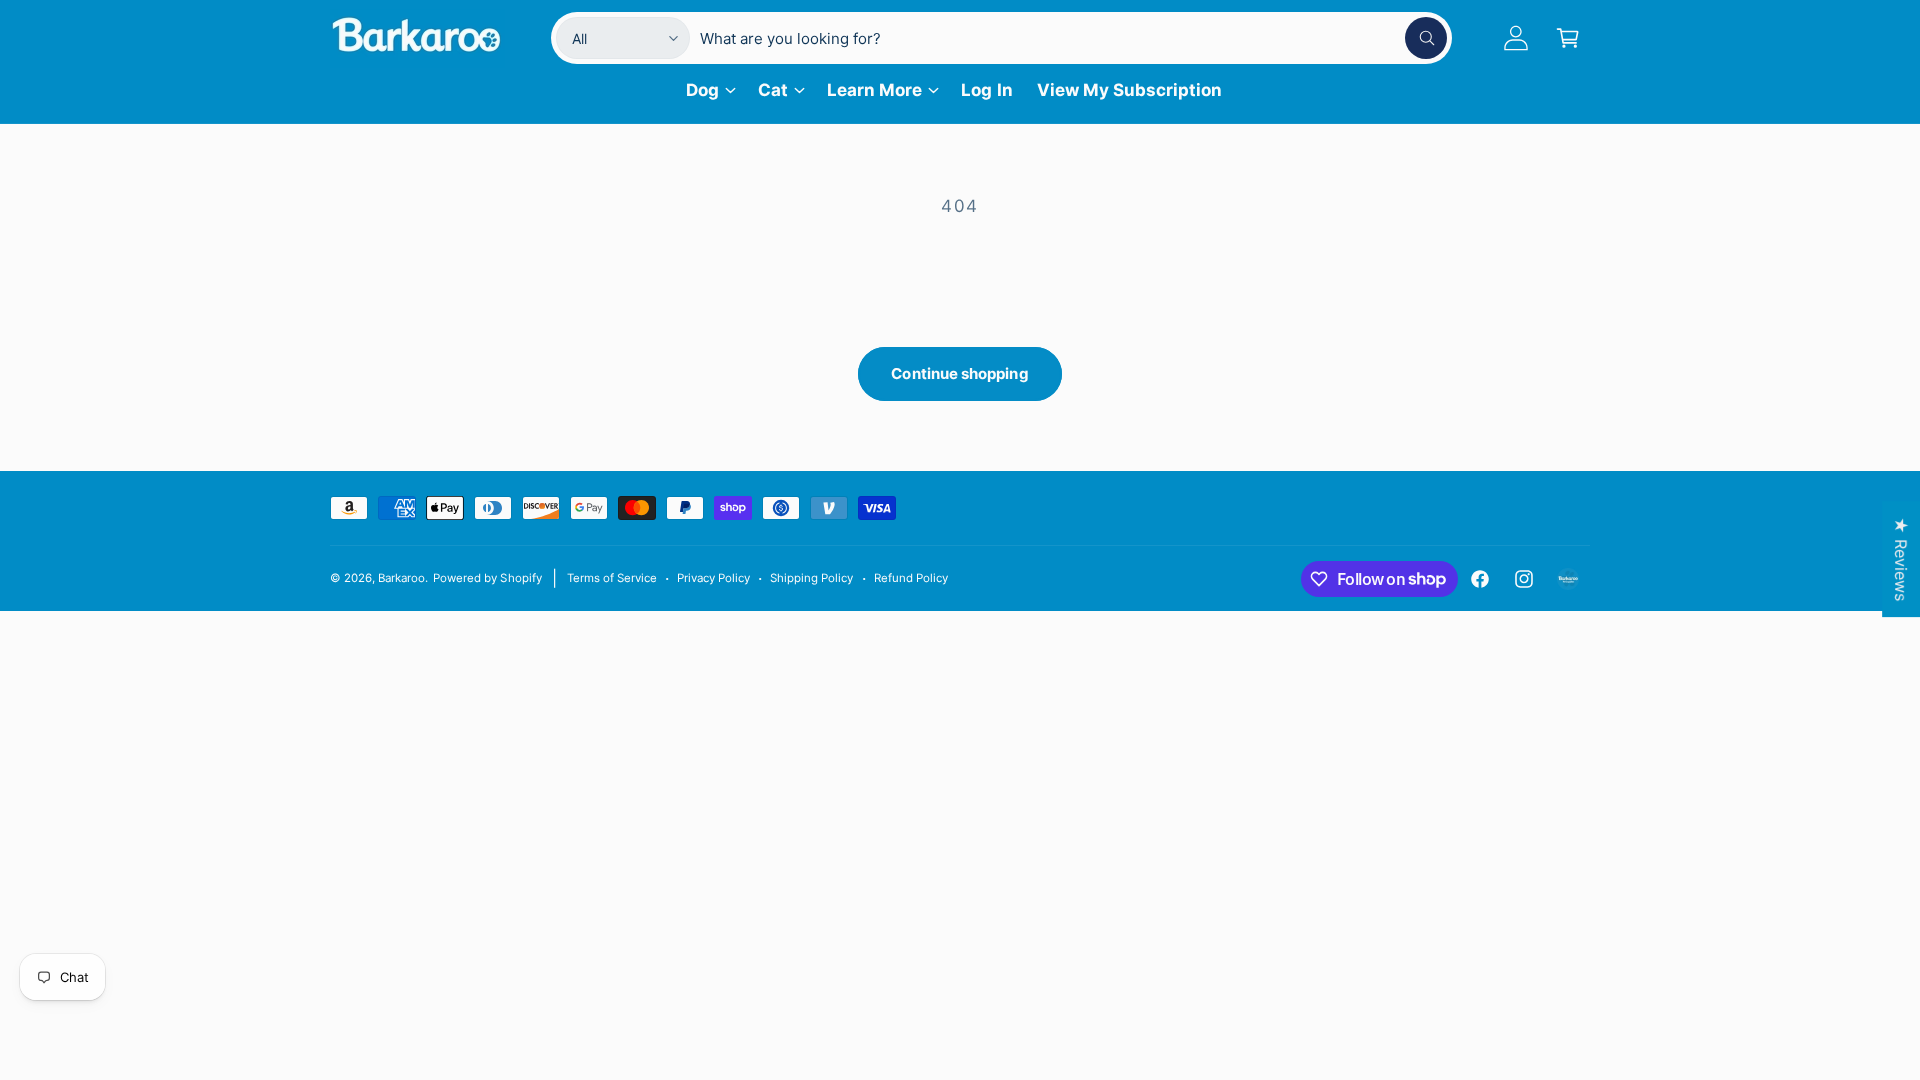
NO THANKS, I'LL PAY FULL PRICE (960, 706)
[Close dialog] (1894, 25)
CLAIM (960, 623)
